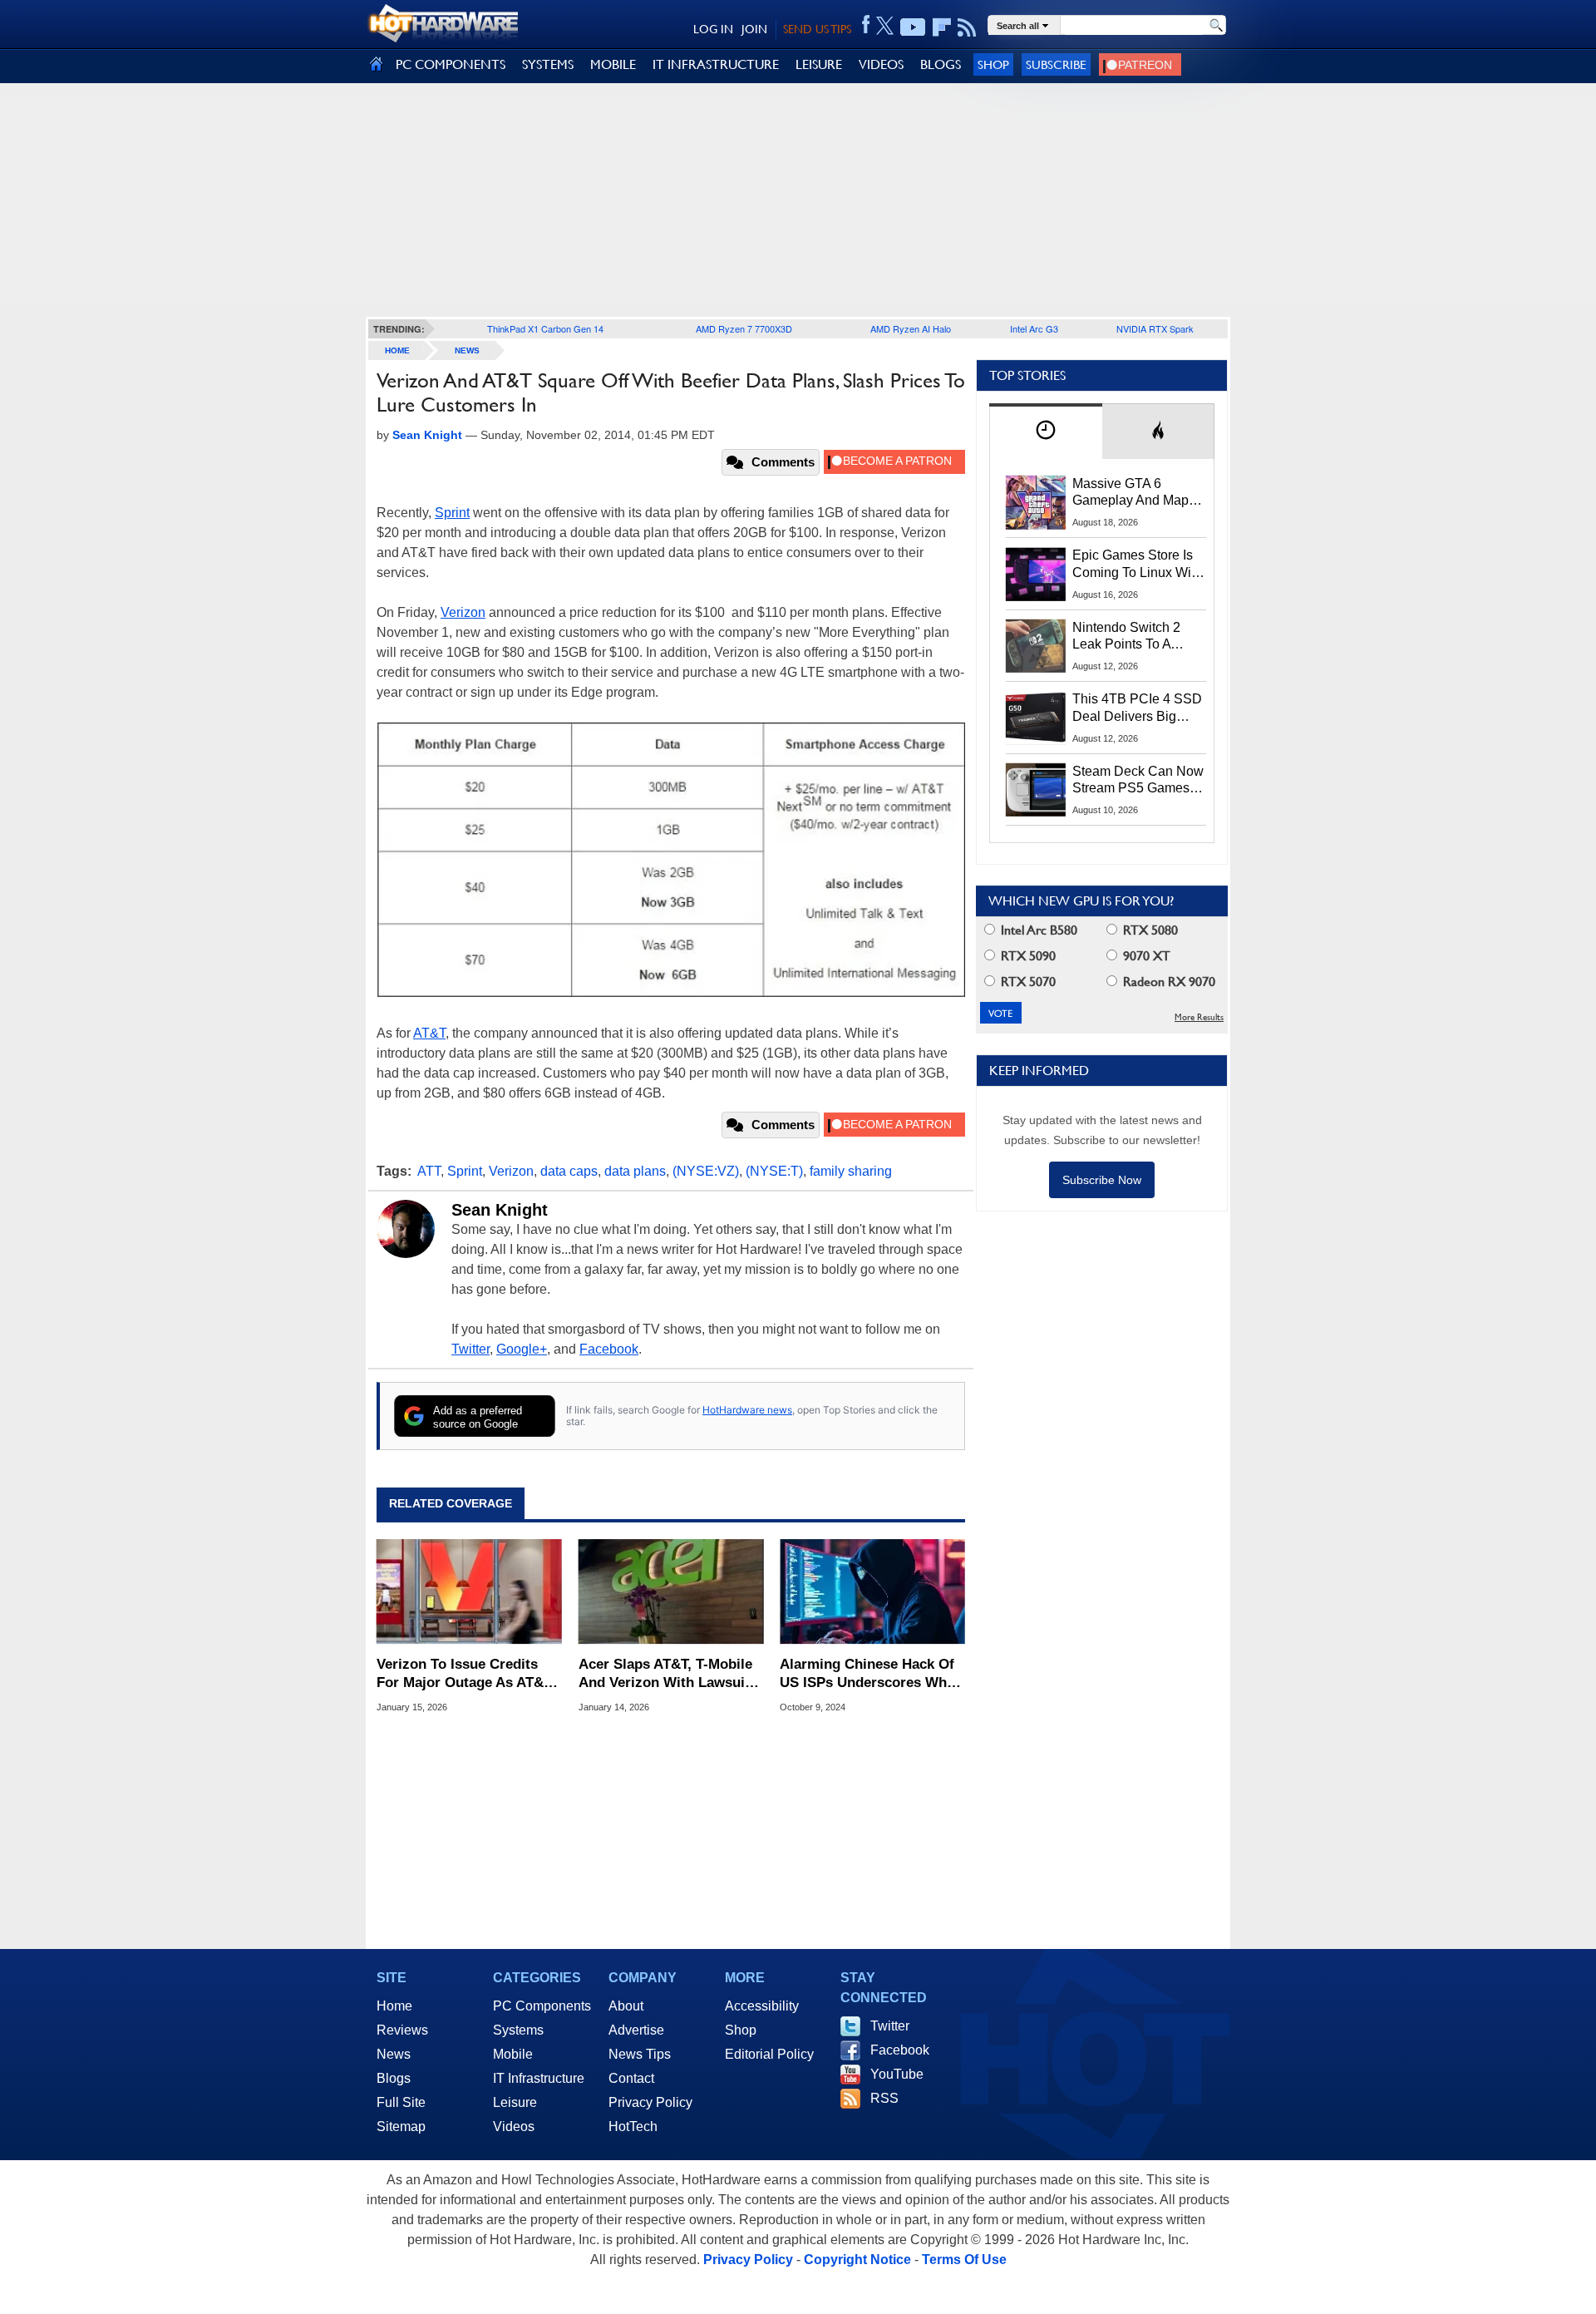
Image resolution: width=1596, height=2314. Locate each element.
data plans (635, 1171)
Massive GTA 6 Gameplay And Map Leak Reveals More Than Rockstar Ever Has (1131, 493)
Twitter (470, 1349)
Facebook (609, 1349)
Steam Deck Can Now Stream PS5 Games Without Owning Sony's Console (1138, 781)
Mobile (513, 2054)
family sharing (851, 1171)
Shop (993, 64)
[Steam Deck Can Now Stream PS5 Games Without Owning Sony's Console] (1036, 790)
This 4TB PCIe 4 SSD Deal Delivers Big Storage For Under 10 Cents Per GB (1137, 708)
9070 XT (1145, 956)
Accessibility (762, 2006)
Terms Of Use (964, 2260)
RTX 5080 (1149, 930)
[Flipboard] (942, 27)
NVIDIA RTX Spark (1155, 328)
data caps (569, 1171)
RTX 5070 (1027, 982)
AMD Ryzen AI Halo (911, 328)
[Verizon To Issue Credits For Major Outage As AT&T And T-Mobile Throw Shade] (469, 1591)
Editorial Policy (769, 2054)
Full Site (401, 2102)
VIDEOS (881, 64)
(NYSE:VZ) (706, 1171)
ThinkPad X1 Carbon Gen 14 (545, 328)
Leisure (515, 2102)
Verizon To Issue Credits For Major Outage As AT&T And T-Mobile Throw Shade (465, 1674)
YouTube (897, 2074)
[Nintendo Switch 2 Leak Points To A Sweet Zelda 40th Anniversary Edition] (1036, 646)
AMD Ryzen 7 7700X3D (744, 328)
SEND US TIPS (817, 29)
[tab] (1046, 431)
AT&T (429, 1033)
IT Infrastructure (539, 2078)
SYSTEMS (548, 64)
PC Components (542, 2006)
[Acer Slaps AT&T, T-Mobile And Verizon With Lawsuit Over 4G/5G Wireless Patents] (671, 1591)
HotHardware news (747, 1410)
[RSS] (967, 27)
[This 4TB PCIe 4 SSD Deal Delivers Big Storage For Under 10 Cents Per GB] (1036, 718)
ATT (429, 1171)
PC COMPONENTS (451, 64)
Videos (514, 2127)
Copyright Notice (857, 2260)
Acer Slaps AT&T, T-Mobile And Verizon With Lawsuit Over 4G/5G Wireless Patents (665, 1674)
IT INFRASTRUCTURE (716, 64)
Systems (518, 2030)
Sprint (452, 513)
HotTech (633, 2127)
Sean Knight (500, 1210)
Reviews (402, 2030)
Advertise (636, 2030)
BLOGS (941, 64)
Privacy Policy (650, 2102)
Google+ (522, 1349)
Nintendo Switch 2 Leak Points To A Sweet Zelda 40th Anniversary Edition (1130, 637)
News (467, 350)
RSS (884, 2098)
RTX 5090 (1027, 956)
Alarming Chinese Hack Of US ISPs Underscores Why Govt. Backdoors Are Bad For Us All (867, 1674)
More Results (1199, 1017)
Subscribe (1056, 64)
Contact (631, 2078)
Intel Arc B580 (1037, 930)
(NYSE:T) (774, 1171)
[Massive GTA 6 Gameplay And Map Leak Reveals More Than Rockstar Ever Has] (1036, 502)
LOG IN (713, 29)
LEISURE (819, 64)
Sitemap (401, 2127)
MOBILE (613, 64)
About (626, 2006)
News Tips (640, 2054)
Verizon (463, 612)
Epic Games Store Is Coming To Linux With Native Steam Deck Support (1137, 565)
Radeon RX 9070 (1167, 982)
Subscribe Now (1102, 1180)
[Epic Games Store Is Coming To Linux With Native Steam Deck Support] (1036, 574)
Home (394, 2006)
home (397, 350)
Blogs (394, 2078)
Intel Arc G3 (1034, 328)
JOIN (754, 29)
